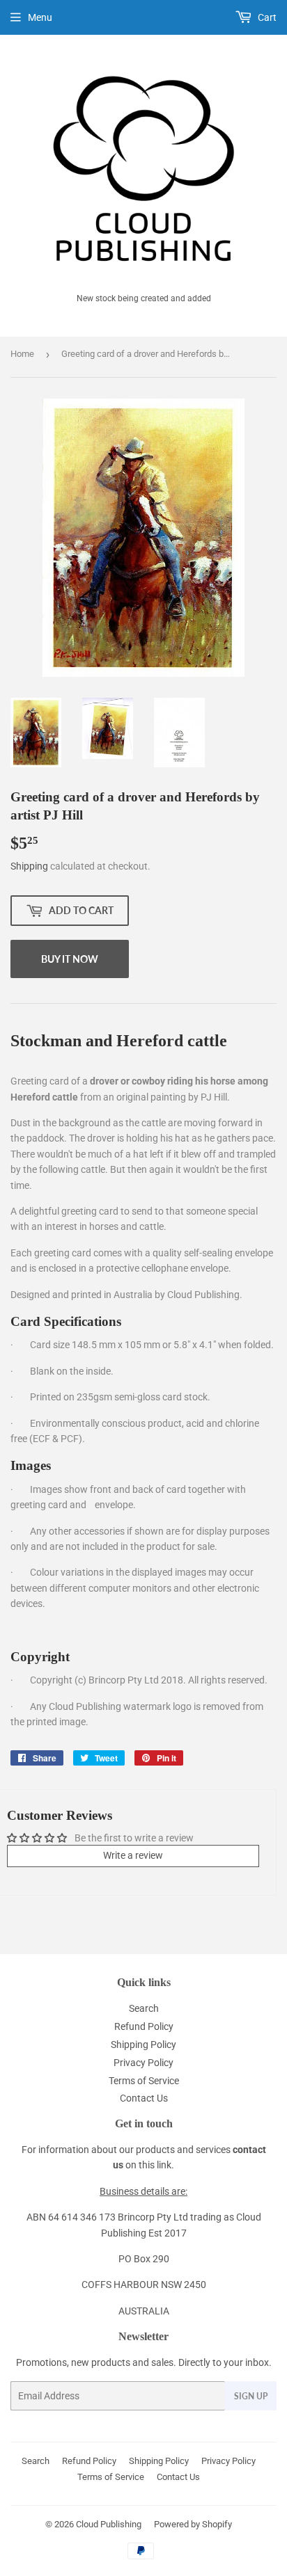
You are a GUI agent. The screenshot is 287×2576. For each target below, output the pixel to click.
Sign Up (251, 2396)
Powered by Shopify (193, 2524)
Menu (40, 17)
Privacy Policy (143, 2063)
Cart (266, 17)
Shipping (29, 866)
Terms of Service (144, 2081)
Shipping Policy (143, 2045)
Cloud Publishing (109, 2524)
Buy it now (70, 959)
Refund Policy (144, 2026)
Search (144, 2008)
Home (22, 354)
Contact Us (144, 2098)
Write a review (133, 1855)
